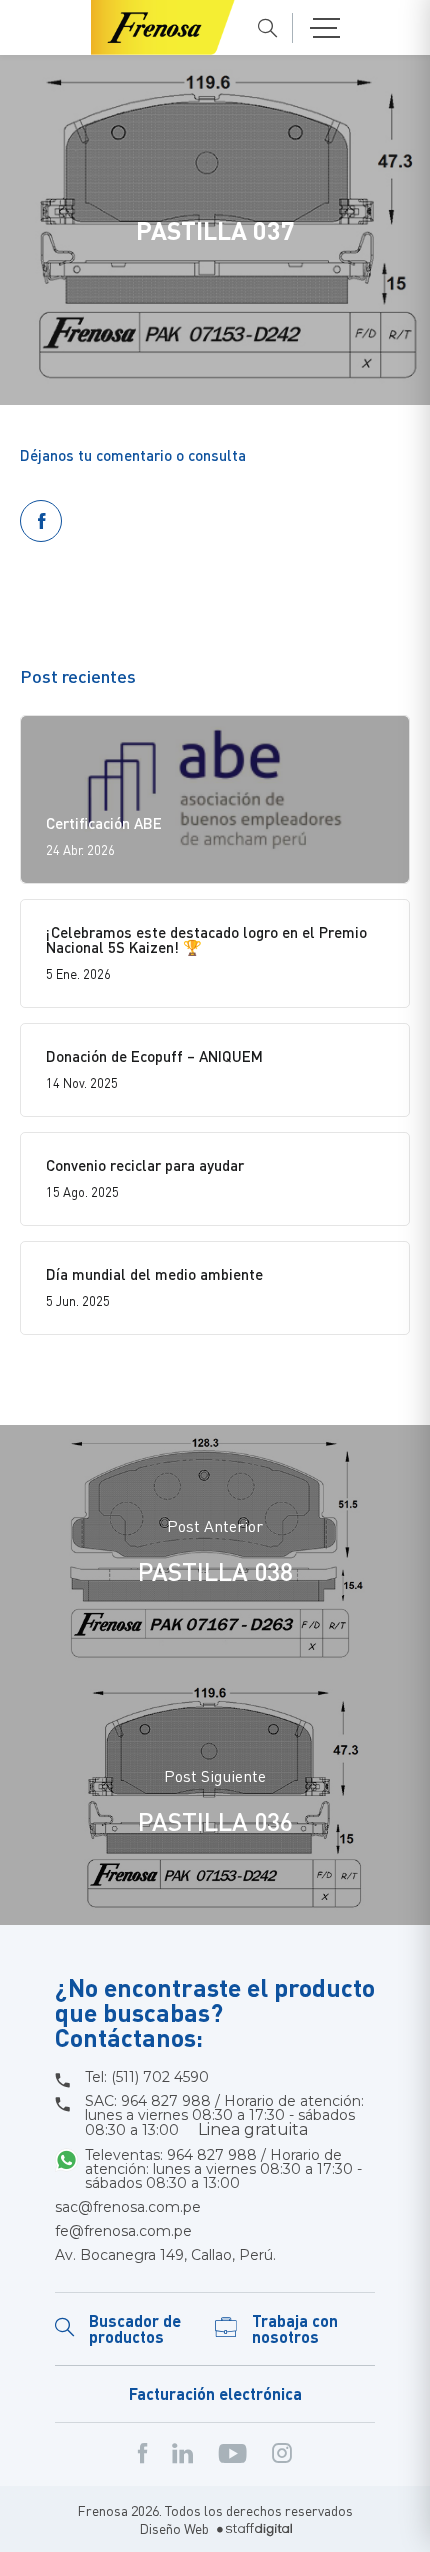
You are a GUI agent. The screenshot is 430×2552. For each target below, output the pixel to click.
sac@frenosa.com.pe (128, 2207)
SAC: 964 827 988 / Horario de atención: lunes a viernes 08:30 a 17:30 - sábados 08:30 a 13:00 (224, 2116)
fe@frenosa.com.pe (123, 2231)
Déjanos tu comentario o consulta (133, 455)
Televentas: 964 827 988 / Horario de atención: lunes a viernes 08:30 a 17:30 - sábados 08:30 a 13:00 (223, 2169)
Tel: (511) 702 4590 (147, 2077)
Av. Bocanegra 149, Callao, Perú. (165, 2255)
